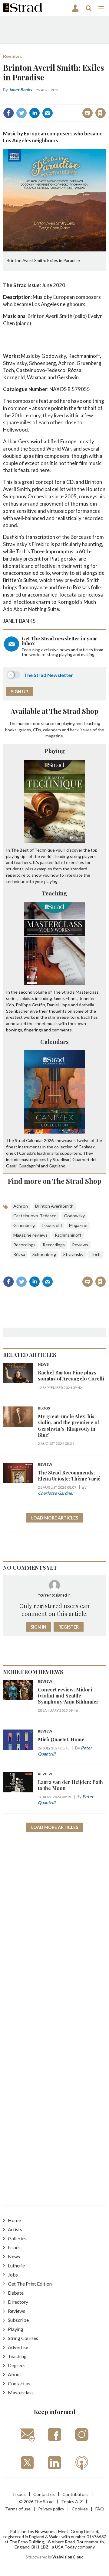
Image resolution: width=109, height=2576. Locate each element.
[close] (59, 107)
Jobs (13, 2275)
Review (45, 1465)
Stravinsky (73, 1254)
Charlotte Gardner (56, 1493)
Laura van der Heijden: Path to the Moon (70, 1785)
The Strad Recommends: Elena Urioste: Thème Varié (69, 1476)
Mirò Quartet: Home (61, 1739)
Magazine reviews (30, 1235)
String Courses (23, 2338)
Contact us (19, 2383)
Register (69, 1627)
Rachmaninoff (68, 1235)
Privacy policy (51, 2509)
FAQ (100, 2509)
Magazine (78, 1225)
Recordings (24, 1245)
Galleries (17, 2238)
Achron (21, 1206)
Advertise (18, 2347)
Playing (55, 751)
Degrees (17, 2365)
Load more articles (55, 1518)
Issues (14, 2247)
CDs (37, 730)
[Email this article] (48, 113)
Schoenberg (44, 1254)
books (11, 730)
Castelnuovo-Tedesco (35, 1216)
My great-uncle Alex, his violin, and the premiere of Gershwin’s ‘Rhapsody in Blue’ (68, 1426)
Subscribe (18, 2320)
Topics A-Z (72, 2502)
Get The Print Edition (30, 2284)
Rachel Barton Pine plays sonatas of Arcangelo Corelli (71, 1375)
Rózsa (19, 1254)
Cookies (80, 2509)
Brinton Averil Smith (54, 1206)
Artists (15, 2229)
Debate (16, 2293)
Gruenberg (24, 1225)
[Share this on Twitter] (21, 113)
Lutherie (16, 2265)
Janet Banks (20, 90)
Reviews (12, 56)
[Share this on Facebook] (8, 113)
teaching (92, 723)
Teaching (54, 893)
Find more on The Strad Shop (55, 1181)
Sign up (20, 692)
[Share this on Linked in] (35, 113)
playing (68, 723)
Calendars (54, 1041)
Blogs (44, 1408)
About (15, 2374)
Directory (18, 2302)
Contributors (75, 2494)
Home (14, 2220)
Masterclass (21, 2392)
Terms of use (18, 2509)
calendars (52, 730)
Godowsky (74, 1216)
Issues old (52, 1225)
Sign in (29, 100)
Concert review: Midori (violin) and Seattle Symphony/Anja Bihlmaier (68, 1696)
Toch (96, 1254)
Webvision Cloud (68, 2557)
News (43, 1365)
